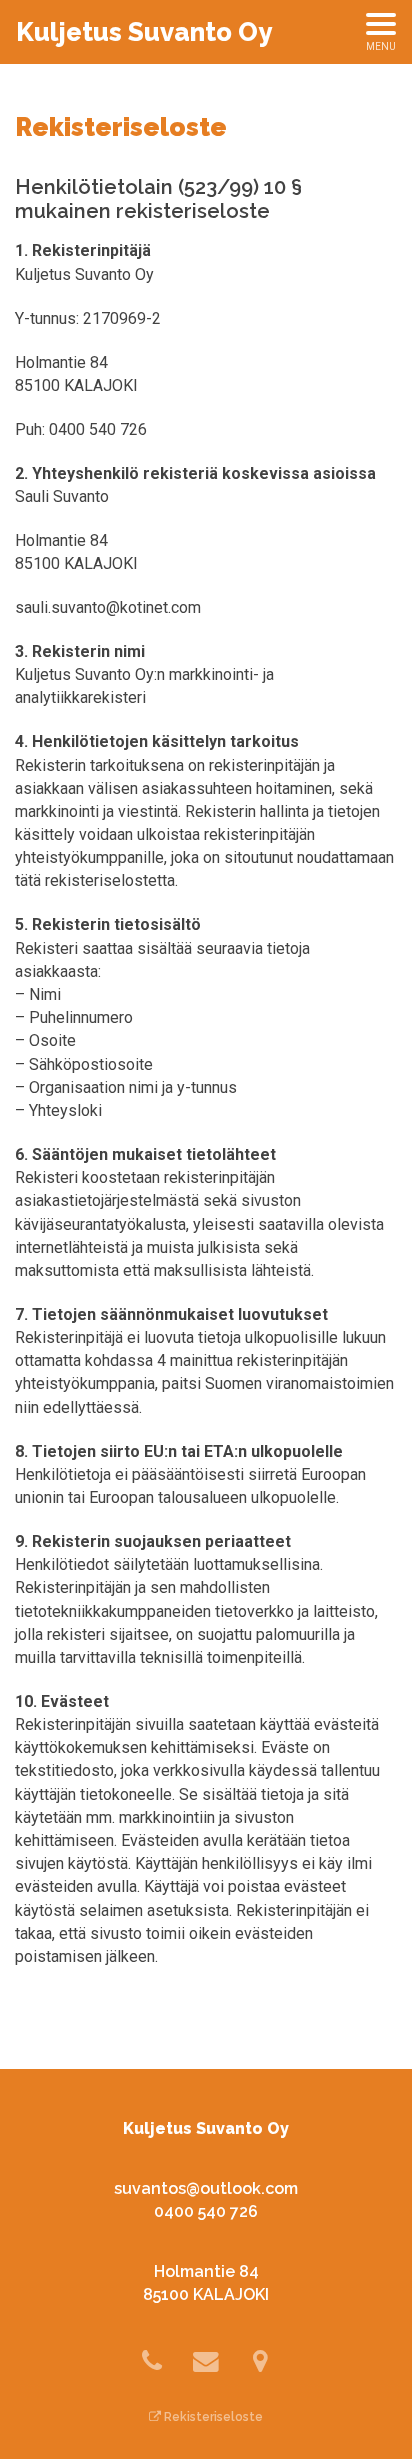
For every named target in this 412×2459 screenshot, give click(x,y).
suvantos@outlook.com (206, 2188)
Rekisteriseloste (212, 2417)
